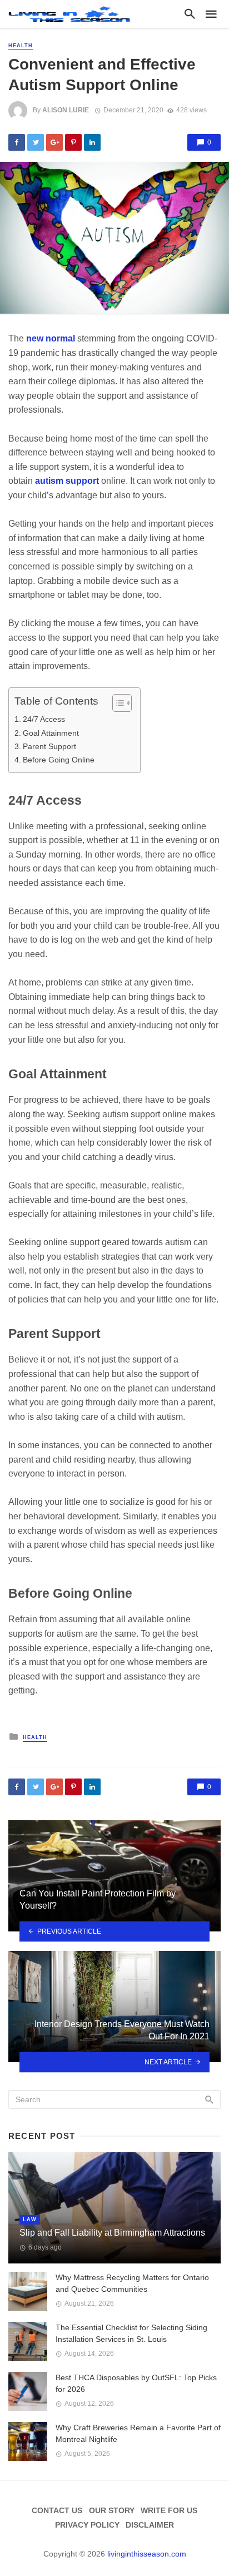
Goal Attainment (51, 733)
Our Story (112, 2510)
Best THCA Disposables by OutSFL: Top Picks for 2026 (136, 2383)
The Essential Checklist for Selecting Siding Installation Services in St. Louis (131, 2333)
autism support (67, 481)
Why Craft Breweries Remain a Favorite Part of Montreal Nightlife (138, 2433)
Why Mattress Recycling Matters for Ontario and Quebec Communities (132, 2283)
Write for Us (169, 2510)
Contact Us (57, 2510)
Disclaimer (150, 2525)
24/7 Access (44, 719)
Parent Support (49, 746)
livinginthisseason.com (147, 2554)
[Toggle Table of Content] (116, 703)
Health (21, 46)
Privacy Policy (87, 2525)
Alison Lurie (66, 110)
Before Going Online (59, 760)
